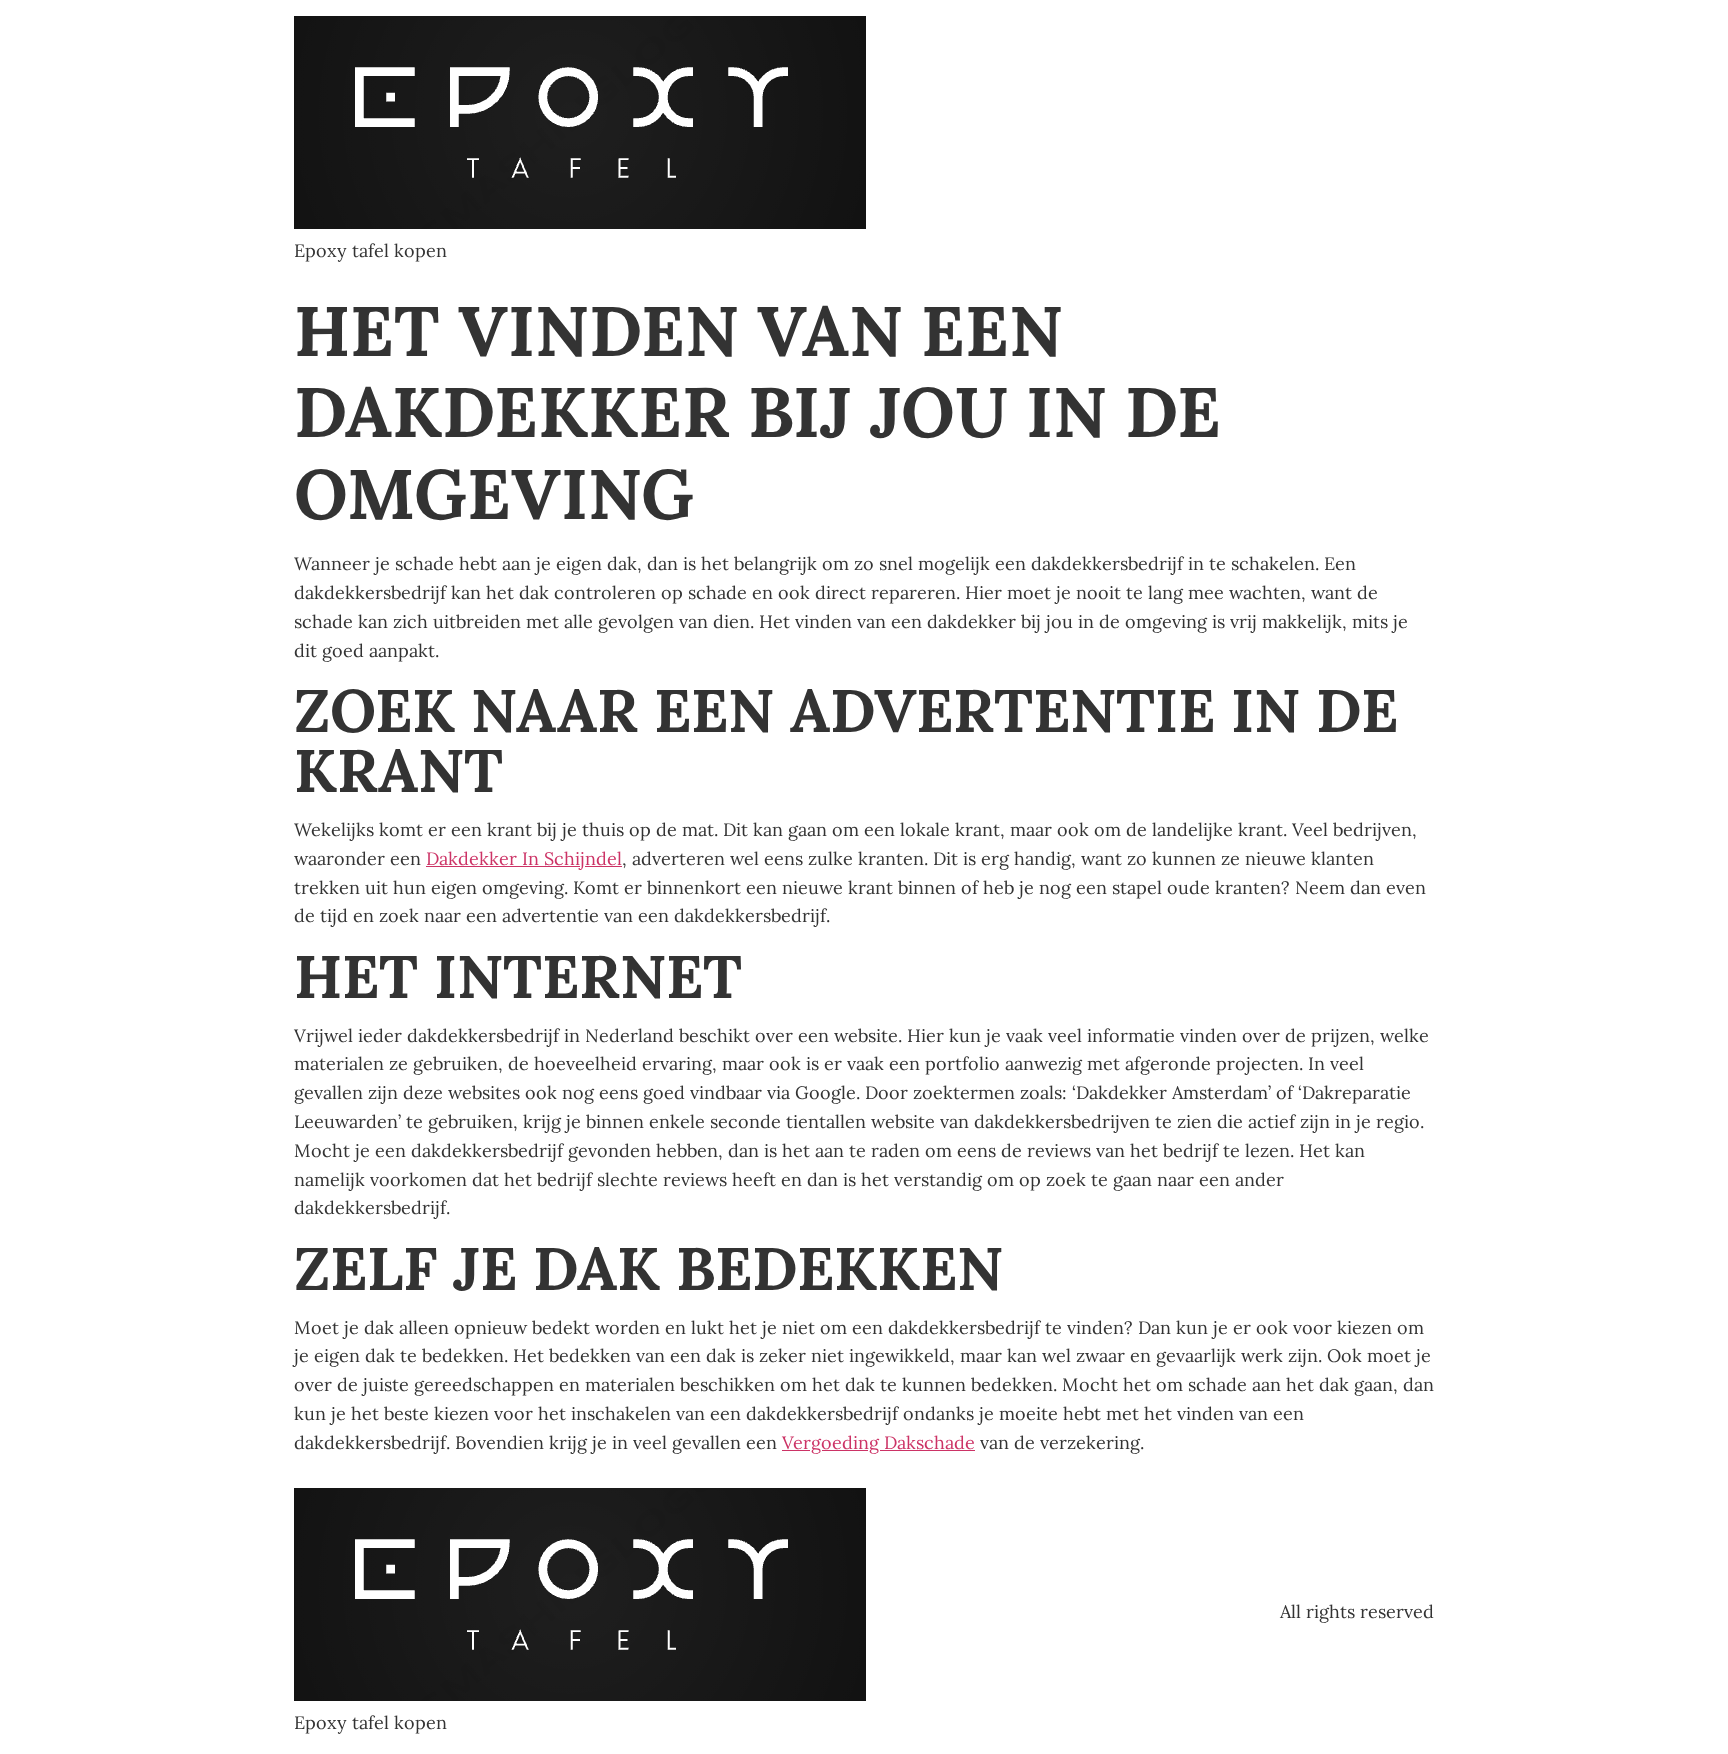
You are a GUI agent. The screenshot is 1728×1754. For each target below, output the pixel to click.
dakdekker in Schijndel (524, 858)
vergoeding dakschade (878, 1442)
